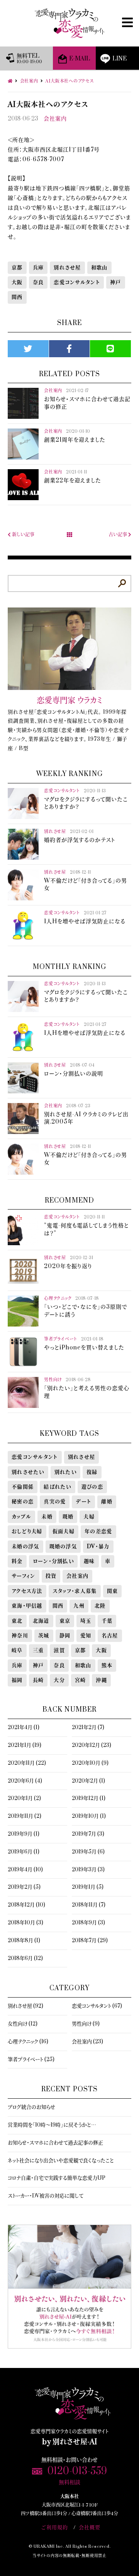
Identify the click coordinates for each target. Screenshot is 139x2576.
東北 (17, 1621)
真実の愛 (55, 1502)
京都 (17, 268)
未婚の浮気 (25, 1547)
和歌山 (99, 268)
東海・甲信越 (27, 1606)
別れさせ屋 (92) (25, 2006)
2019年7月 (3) (88, 1834)
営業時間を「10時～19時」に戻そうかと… (52, 2125)
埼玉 (86, 1621)
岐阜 (17, 1650)
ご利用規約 (55, 2528)
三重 (38, 1650)
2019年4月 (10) (25, 1870)
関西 (17, 297)
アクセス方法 (27, 1591)
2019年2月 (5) (24, 1887)
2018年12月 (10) (26, 1905)
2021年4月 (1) (24, 1728)
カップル (21, 1517)
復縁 (92, 1472)
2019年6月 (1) (24, 1852)
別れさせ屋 (67, 268)
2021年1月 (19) (25, 1745)
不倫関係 (23, 1487)
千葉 (107, 1621)
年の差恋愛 (98, 1531)
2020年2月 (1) (88, 1781)
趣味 (89, 1561)
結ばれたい (58, 1487)
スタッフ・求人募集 (75, 1591)
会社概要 (90, 2528)
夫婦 (89, 1517)
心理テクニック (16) (28, 2042)
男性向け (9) (86, 2024)
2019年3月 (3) (88, 1870)
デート (83, 1502)
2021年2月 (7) (88, 1728)
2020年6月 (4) (25, 1781)
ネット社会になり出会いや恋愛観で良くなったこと (61, 2161)
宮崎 (81, 1680)
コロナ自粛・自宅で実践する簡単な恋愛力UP (57, 2178)
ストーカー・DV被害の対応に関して (46, 2196)
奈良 (38, 282)
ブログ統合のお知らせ (31, 2107)
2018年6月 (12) (25, 1958)
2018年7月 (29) (90, 1941)
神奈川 (20, 1636)
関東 (113, 1591)
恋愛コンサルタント (77, 282)
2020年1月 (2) (24, 1798)
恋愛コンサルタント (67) (97, 2006)
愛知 (86, 1636)
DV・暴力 (98, 1547)
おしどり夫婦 (27, 1531)
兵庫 (38, 268)
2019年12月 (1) (89, 1798)
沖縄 (101, 1680)
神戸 (116, 282)
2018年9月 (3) (88, 1923)
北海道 (41, 1621)
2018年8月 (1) (24, 1941)
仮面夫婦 (64, 1531)
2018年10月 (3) (25, 1923)
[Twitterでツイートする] (28, 349)
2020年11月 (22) (27, 1763)
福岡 (17, 1680)
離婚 (107, 1502)
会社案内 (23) (87, 2042)
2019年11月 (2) (25, 1816)
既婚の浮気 (63, 1547)
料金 (17, 1561)
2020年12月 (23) (92, 1745)
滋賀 (59, 1650)
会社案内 (55, 119)
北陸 (100, 1606)
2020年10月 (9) (90, 1763)
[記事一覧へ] (69, 535)
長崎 (38, 1680)
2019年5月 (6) (88, 1852)
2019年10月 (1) (89, 1816)
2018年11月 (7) (89, 1905)
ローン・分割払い (53, 1561)
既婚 (68, 1517)
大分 (59, 1680)
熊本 (107, 1666)
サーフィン (24, 1576)
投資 (51, 1576)
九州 (79, 1606)
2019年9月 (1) (24, 1834)
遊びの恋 (92, 1487)
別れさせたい (28, 1472)
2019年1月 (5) (88, 1887)
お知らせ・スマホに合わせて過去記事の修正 (55, 2143)
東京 (65, 1621)
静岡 (65, 1636)
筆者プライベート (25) (31, 2060)
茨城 (44, 1636)
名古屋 (110, 1636)
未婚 (47, 1517)
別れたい (65, 1472)
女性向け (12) (23, 2024)
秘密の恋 (23, 1502)
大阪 (17, 282)
